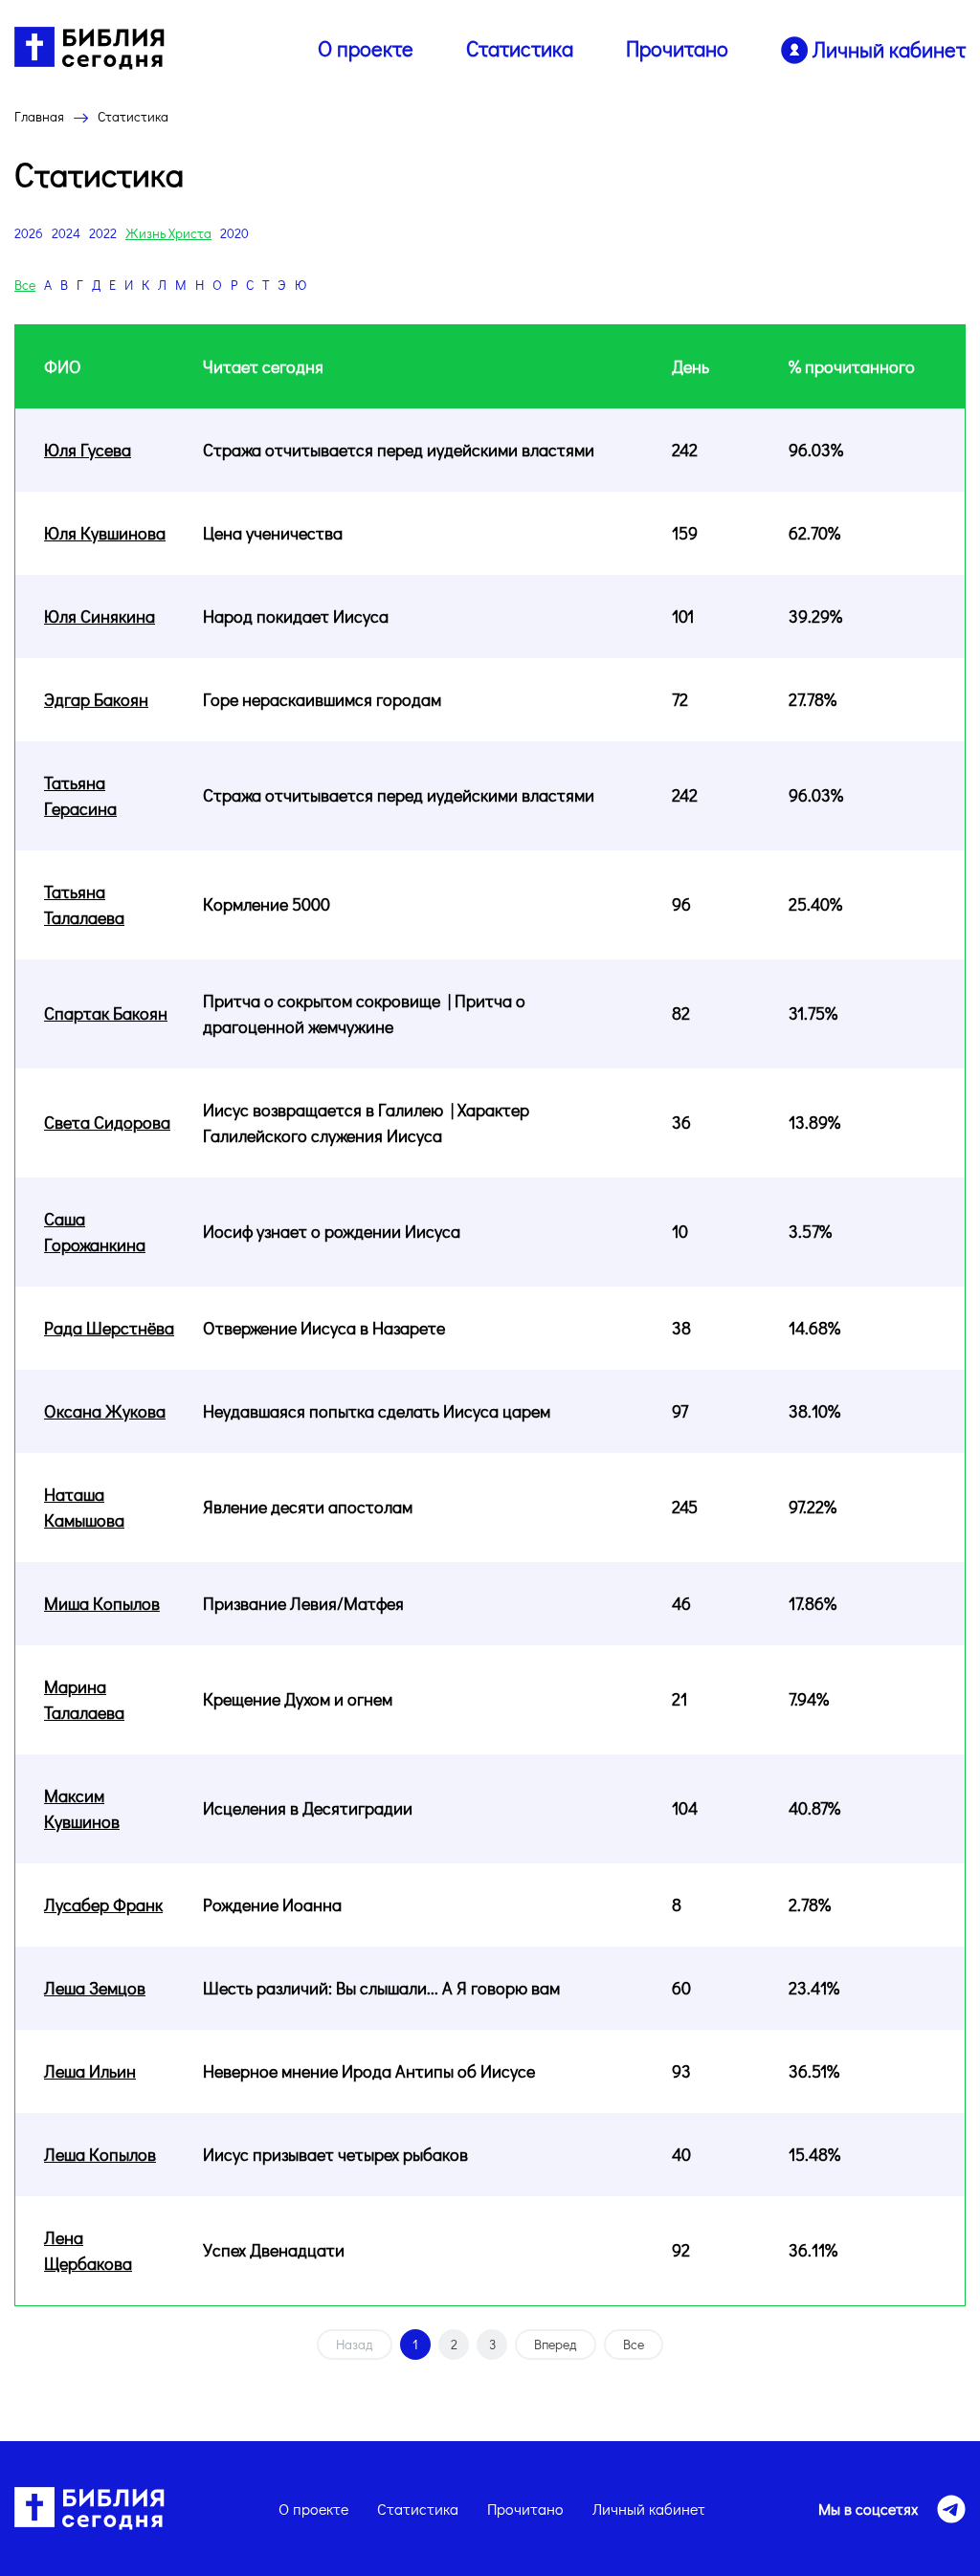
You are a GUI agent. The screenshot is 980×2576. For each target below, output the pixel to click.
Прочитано (677, 48)
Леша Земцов (95, 1988)
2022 (103, 233)
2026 (29, 233)
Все (25, 285)
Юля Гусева (88, 450)
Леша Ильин (90, 2071)
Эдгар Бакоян (96, 699)
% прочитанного (852, 366)
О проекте (366, 48)
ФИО (63, 366)
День (690, 366)
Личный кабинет (649, 2509)
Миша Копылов (102, 1603)
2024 (66, 233)
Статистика (520, 48)
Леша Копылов (100, 2154)
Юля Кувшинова (105, 533)
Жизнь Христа (168, 233)
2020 (234, 233)
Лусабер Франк (103, 1904)
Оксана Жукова (105, 1411)
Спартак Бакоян (106, 1013)
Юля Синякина (100, 616)
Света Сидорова (107, 1122)
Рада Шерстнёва (109, 1328)
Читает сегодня (263, 366)
